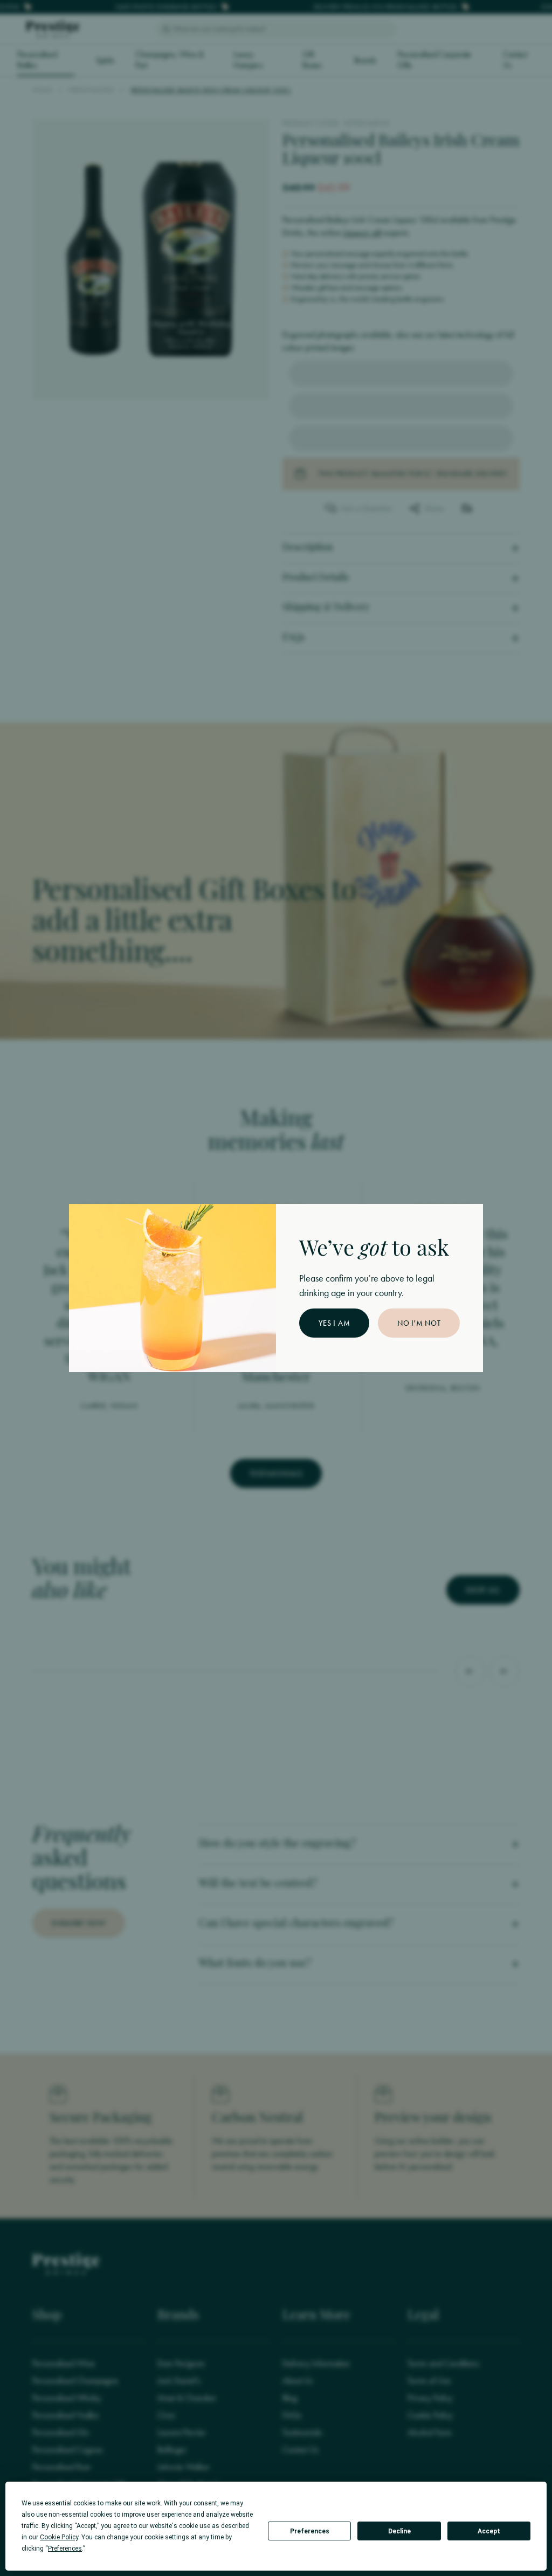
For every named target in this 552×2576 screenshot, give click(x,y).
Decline (399, 2531)
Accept (489, 2531)
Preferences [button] (65, 2549)
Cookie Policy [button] (59, 2537)
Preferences (310, 2531)
